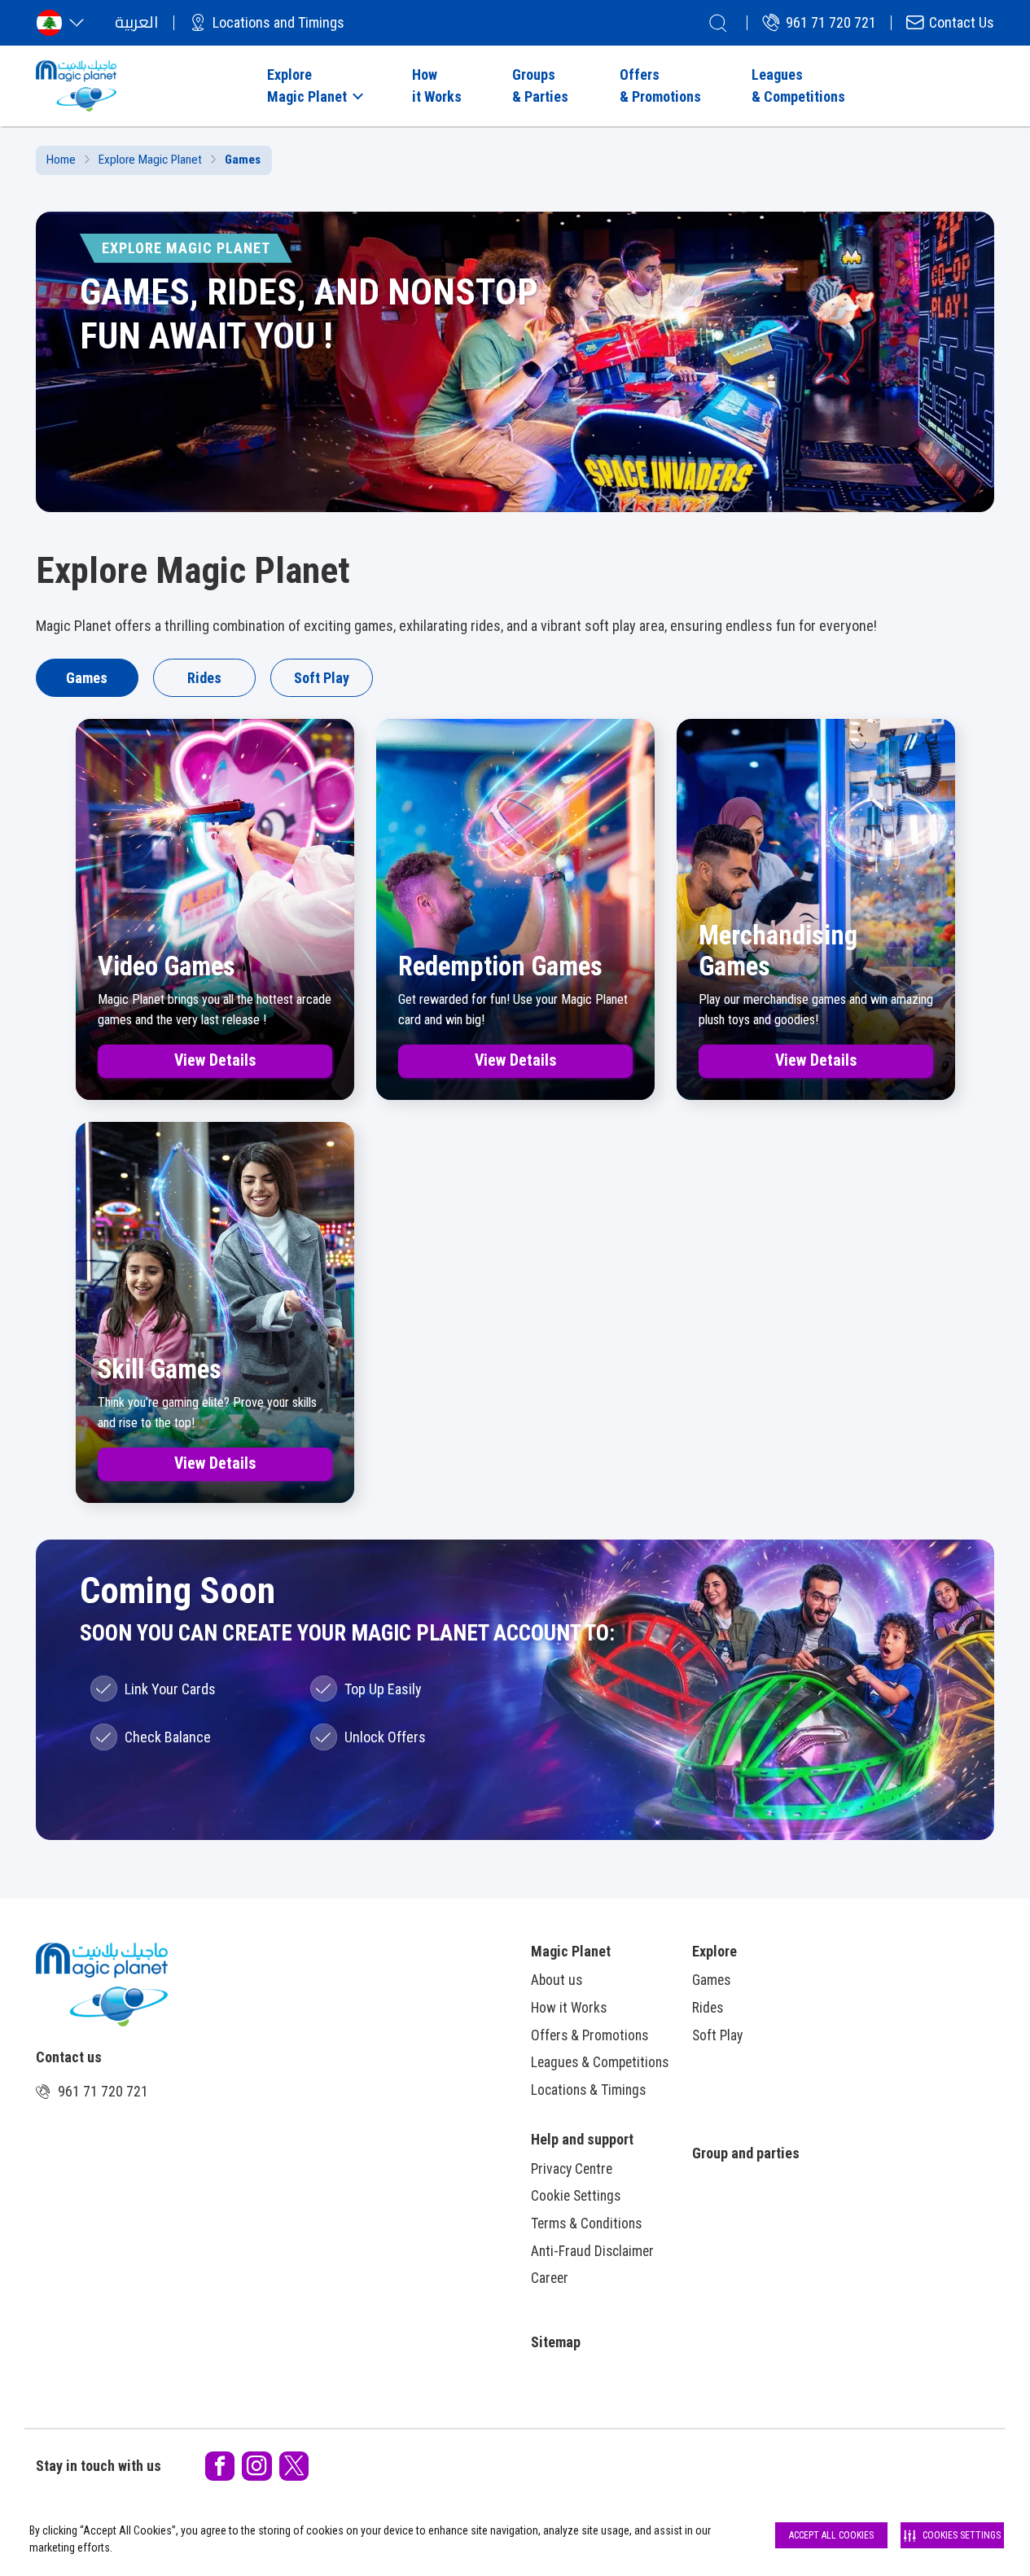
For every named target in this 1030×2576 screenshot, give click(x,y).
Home (61, 160)
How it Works (569, 2008)
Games (87, 678)
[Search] (718, 23)
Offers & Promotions (590, 2035)
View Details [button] (215, 1060)
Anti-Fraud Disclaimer (592, 2251)
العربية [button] (136, 22)
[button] (313, 85)
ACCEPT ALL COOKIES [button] (831, 2535)
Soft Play (322, 678)
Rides (204, 678)
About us (557, 1980)
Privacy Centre (572, 2169)
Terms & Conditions (586, 2223)
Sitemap (556, 2342)
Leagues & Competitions (600, 2062)
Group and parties (746, 2153)
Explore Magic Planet (150, 160)
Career (550, 2278)
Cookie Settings (576, 2196)
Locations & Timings (588, 2090)
